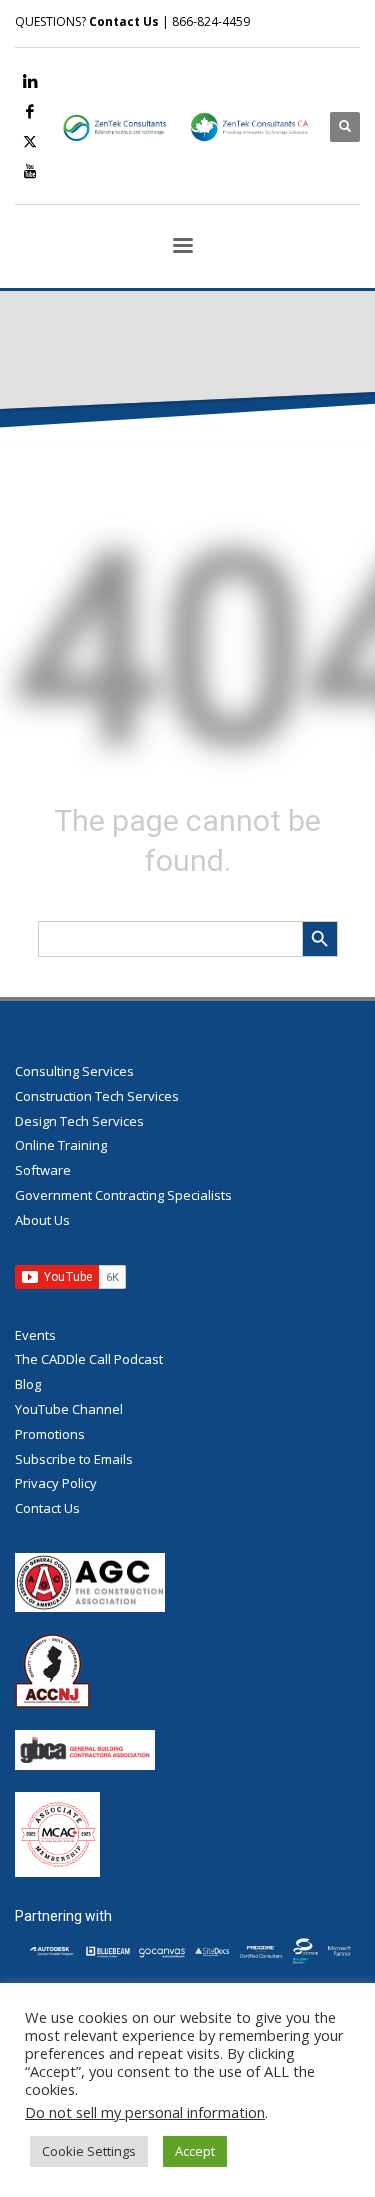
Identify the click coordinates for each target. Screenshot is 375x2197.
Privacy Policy (56, 1483)
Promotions (50, 1434)
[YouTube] (30, 171)
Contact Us (124, 21)
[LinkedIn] (30, 81)
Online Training (61, 1145)
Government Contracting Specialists (123, 1195)
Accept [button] (195, 2151)
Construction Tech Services (97, 1096)
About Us (42, 1220)
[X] (30, 141)
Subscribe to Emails (74, 1459)
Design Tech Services (79, 1121)
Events (35, 1335)
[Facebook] (30, 111)
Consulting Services (74, 1071)
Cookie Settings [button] (89, 2151)
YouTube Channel (69, 1409)
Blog (28, 1384)
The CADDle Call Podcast (89, 1359)
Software (43, 1170)
